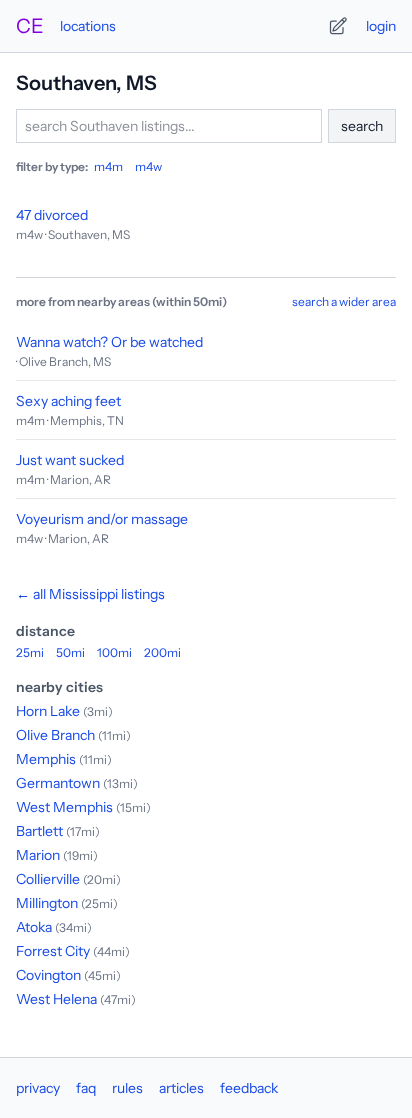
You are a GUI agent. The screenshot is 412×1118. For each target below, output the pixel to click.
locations (88, 26)
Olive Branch (55, 735)
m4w (148, 166)
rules (127, 1088)
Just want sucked (70, 460)
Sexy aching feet (68, 401)
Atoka (34, 927)
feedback (249, 1088)
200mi (162, 652)
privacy (38, 1088)
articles (181, 1088)
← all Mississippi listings (90, 594)
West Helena (56, 999)
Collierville (48, 879)
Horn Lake (48, 711)
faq (86, 1088)
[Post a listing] (338, 26)
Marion (38, 855)
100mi (114, 652)
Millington (47, 903)
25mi (30, 652)
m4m (108, 166)
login (381, 26)
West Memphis (64, 807)
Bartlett (39, 831)
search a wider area (344, 301)
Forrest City (53, 951)
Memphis (46, 759)
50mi (70, 652)
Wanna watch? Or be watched (109, 342)
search (362, 126)
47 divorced (52, 215)
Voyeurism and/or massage (102, 519)
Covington (48, 975)
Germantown (58, 783)
